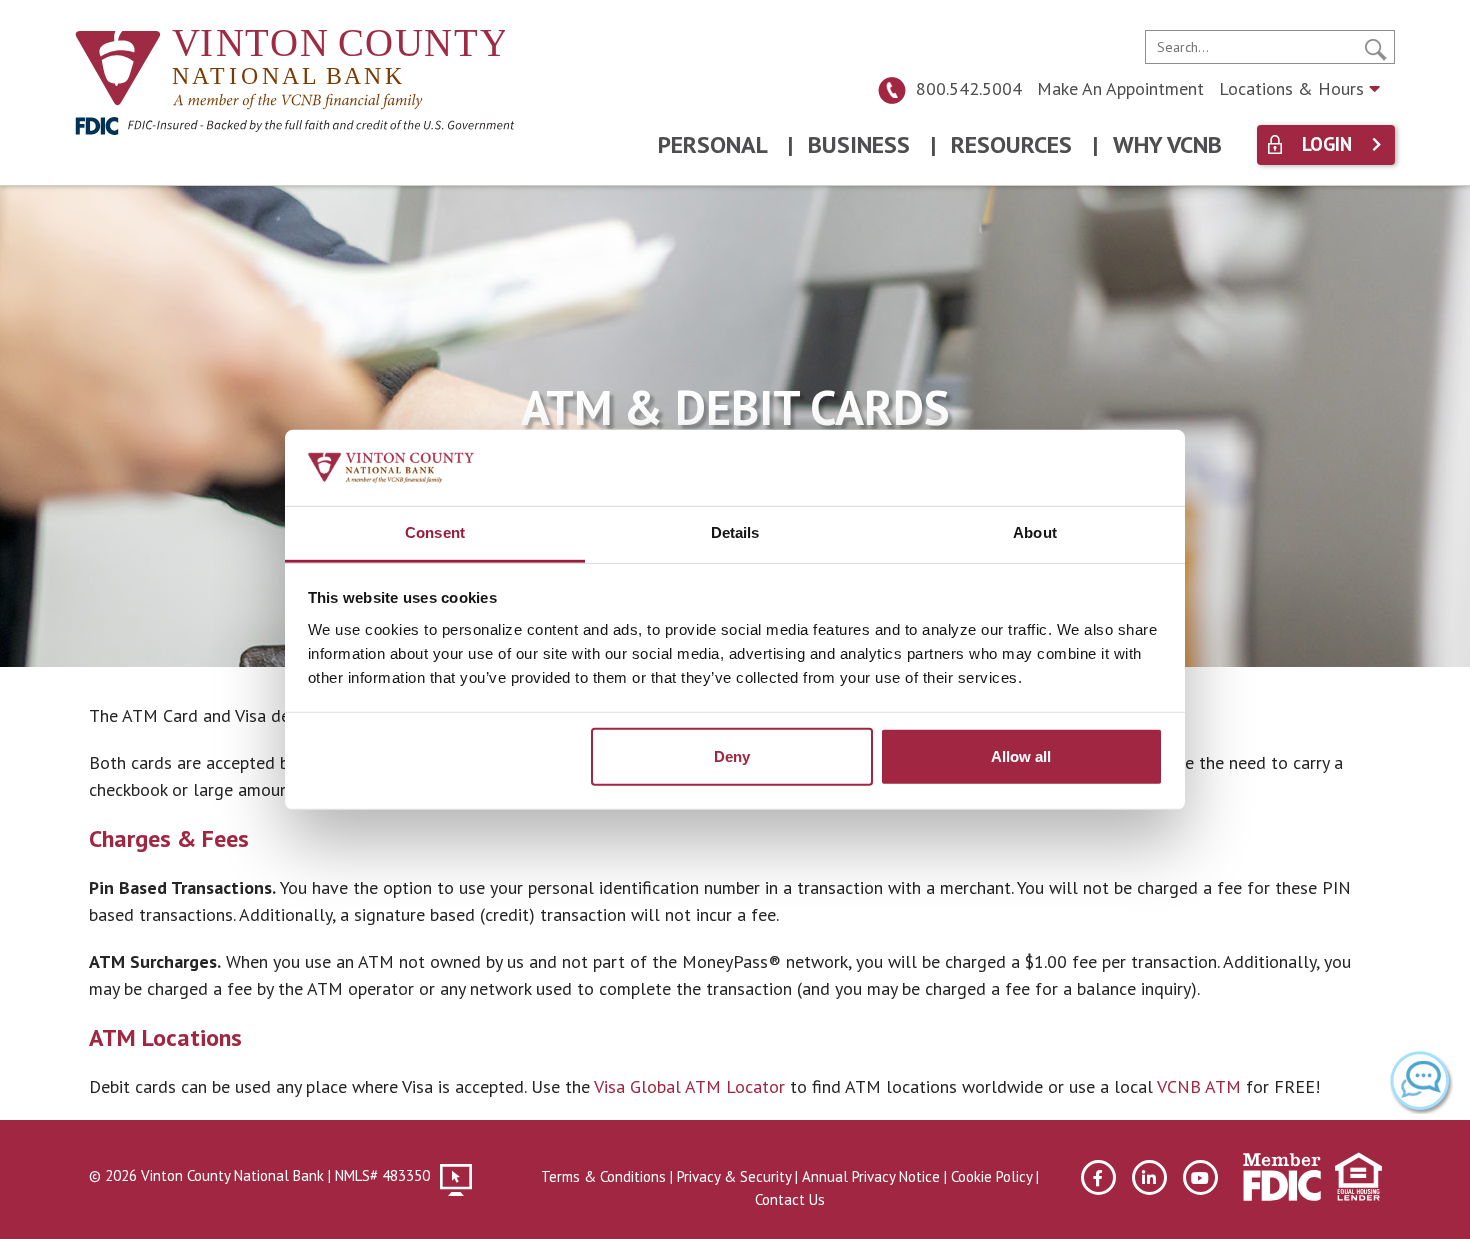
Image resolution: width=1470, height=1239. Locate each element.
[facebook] (1098, 1177)
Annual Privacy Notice (871, 1176)
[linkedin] (1149, 1177)
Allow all (1021, 756)
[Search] (1376, 47)
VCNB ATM (1199, 1086)
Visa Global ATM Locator (689, 1086)
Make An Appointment (1120, 88)
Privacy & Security (734, 1176)
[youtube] (1200, 1177)
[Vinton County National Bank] (290, 71)
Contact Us (790, 1199)
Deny (732, 756)
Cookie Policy (991, 1176)
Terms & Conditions (603, 1176)
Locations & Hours (1294, 88)
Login (1327, 144)
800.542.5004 (969, 88)
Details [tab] (735, 532)
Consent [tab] (435, 532)
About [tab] (1035, 532)
